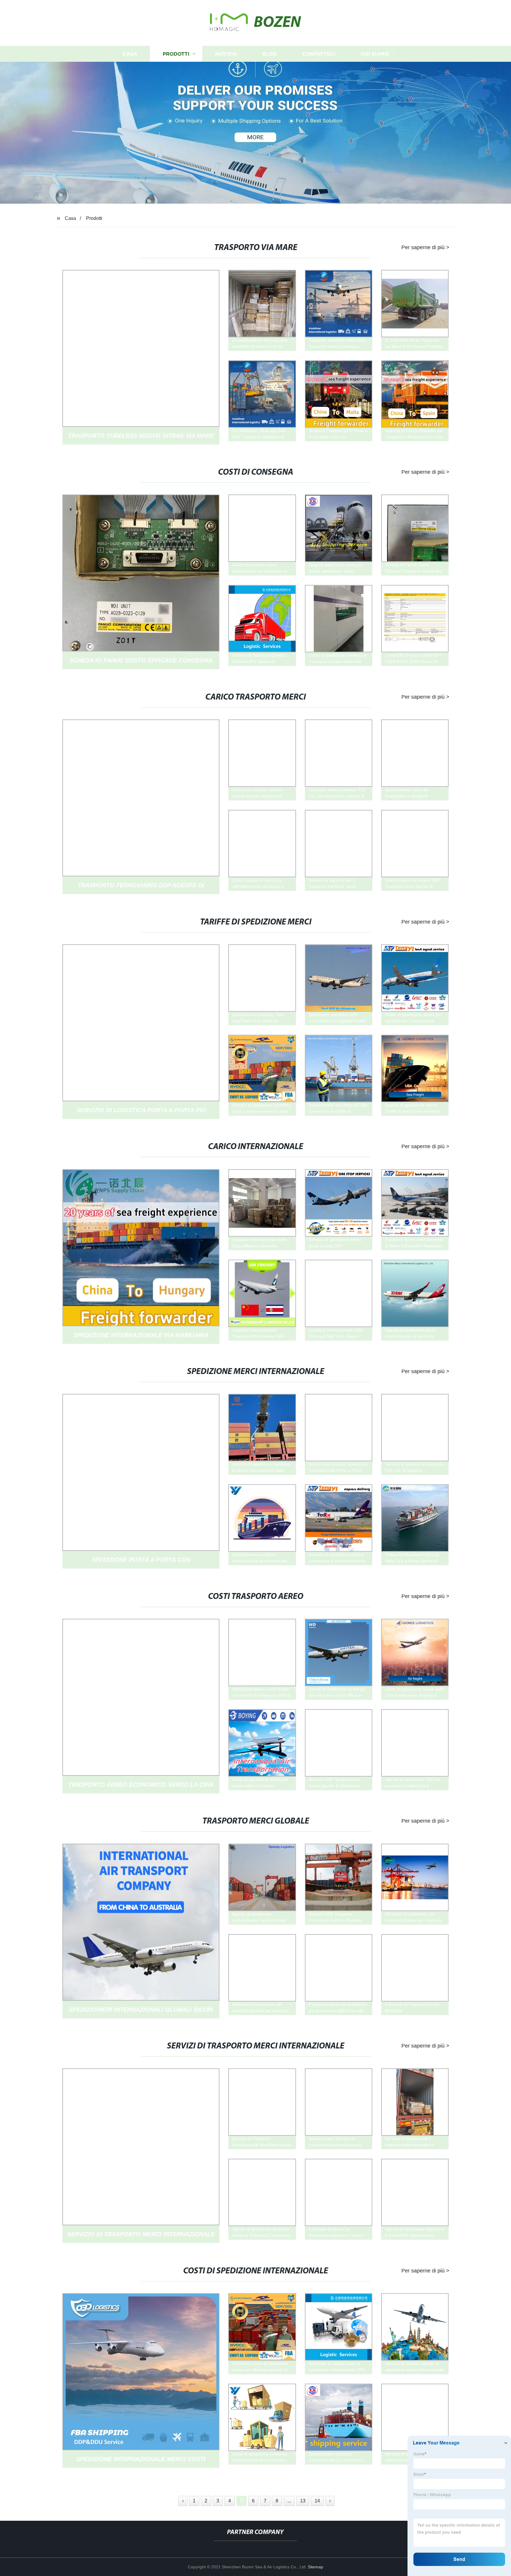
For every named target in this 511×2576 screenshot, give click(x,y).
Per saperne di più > (425, 247)
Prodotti (176, 54)
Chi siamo (375, 54)
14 (317, 2501)
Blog (270, 54)
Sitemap (316, 2567)
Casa (130, 54)
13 (303, 2501)
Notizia (226, 54)
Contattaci (319, 54)
